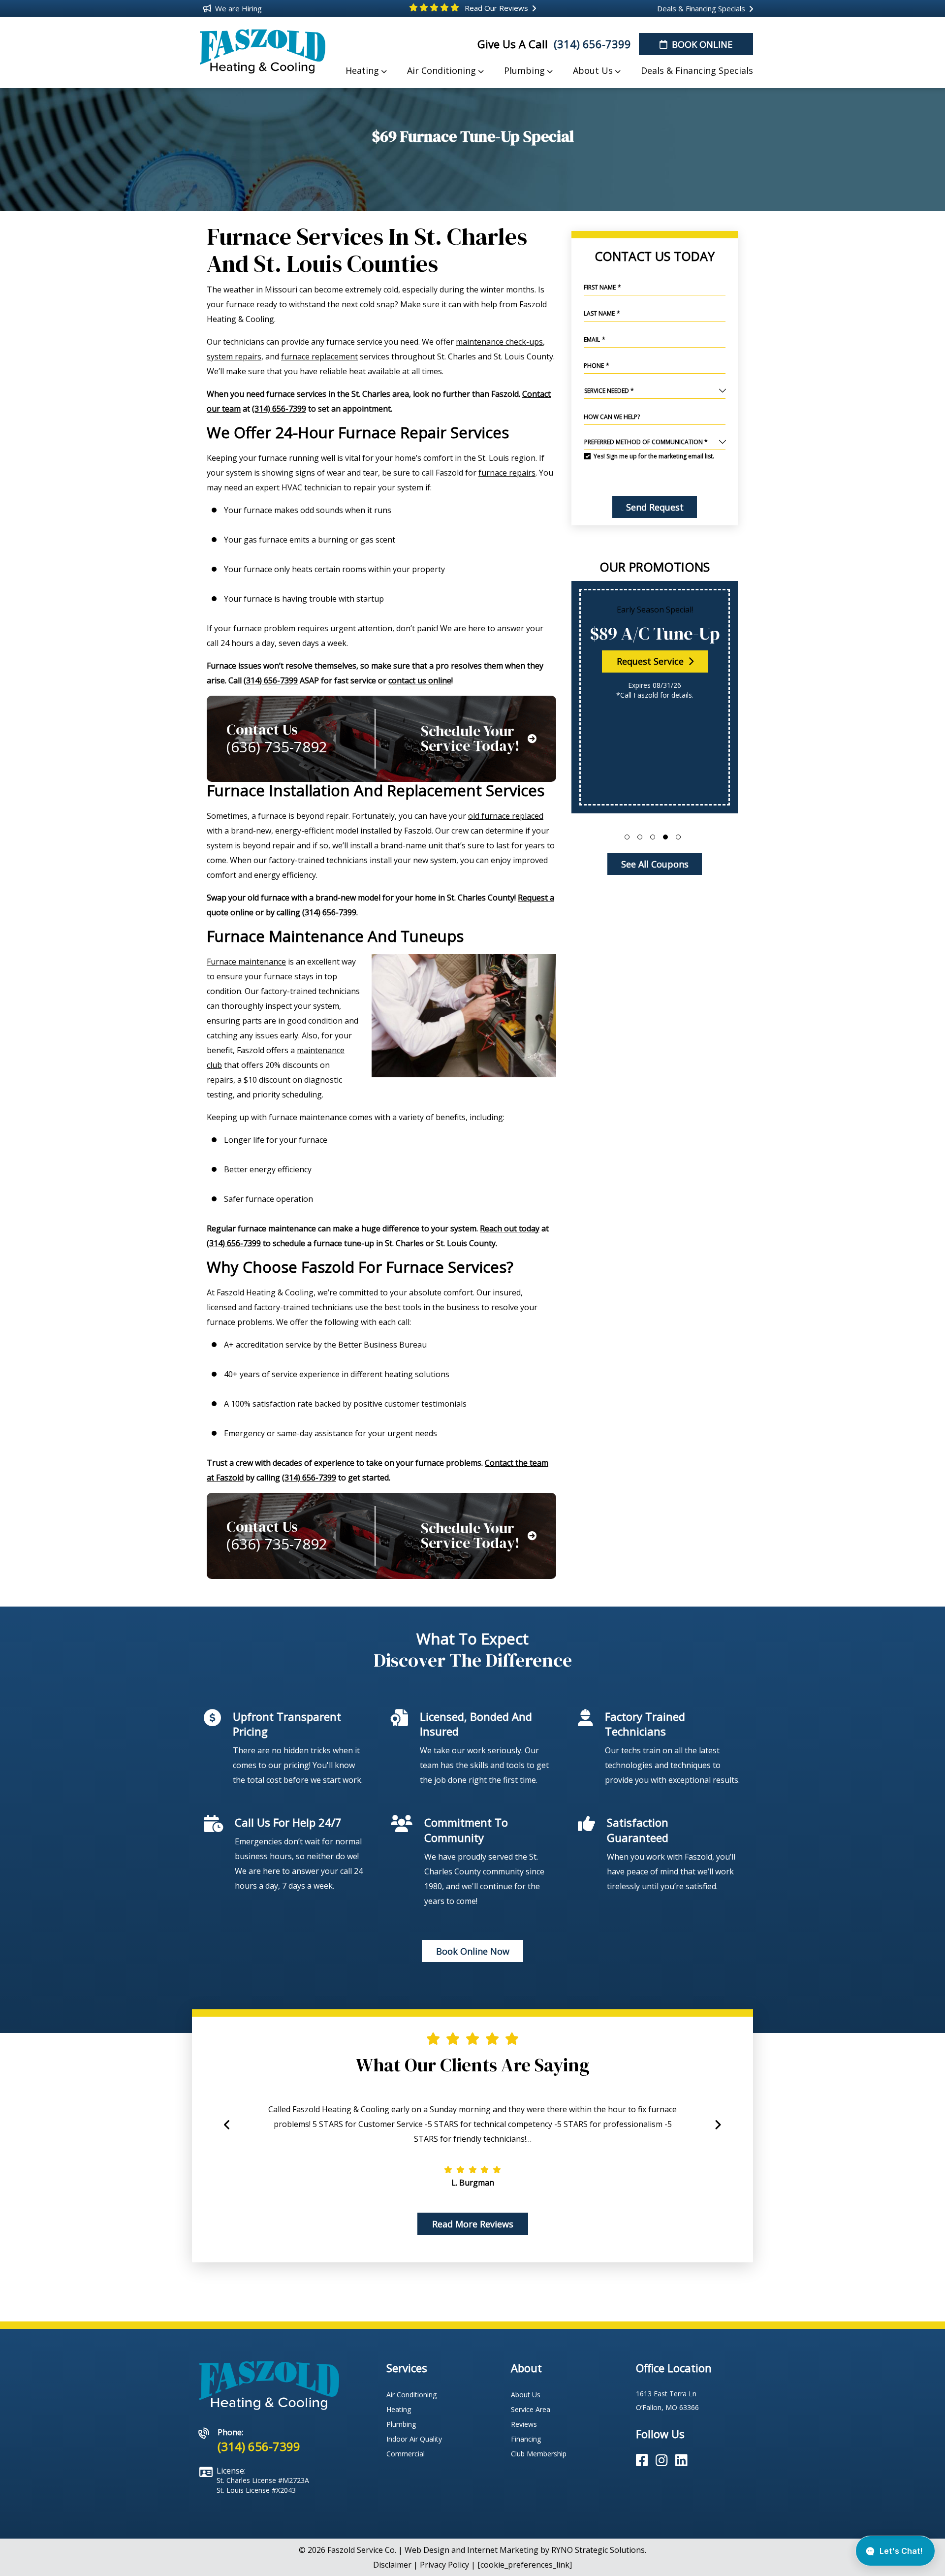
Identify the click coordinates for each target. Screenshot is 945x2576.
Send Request (654, 507)
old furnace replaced (506, 816)
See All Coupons (654, 864)
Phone (597, 366)
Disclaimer (392, 2565)
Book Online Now (473, 1951)
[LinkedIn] (681, 2461)
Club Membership (539, 2454)
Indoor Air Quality (414, 2439)
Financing (526, 2439)
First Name (602, 287)
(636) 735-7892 (277, 747)
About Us (526, 2395)
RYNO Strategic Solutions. (599, 2550)
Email (595, 339)
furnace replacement (319, 356)
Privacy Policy (444, 2565)
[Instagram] (663, 2461)
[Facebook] (644, 2461)
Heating (399, 2409)
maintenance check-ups (499, 342)
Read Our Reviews (495, 8)
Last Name (602, 313)
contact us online (420, 680)
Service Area (531, 2409)
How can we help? (612, 417)
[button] (627, 837)
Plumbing (401, 2424)
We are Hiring (237, 8)
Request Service (651, 661)
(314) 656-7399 (591, 44)
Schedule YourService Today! (470, 739)
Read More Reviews (473, 2224)
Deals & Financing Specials (700, 8)
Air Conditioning (411, 2395)
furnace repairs (507, 473)
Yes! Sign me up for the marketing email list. (654, 456)
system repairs (234, 356)
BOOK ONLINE (701, 44)
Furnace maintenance (246, 962)
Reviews (524, 2424)
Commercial (406, 2454)
